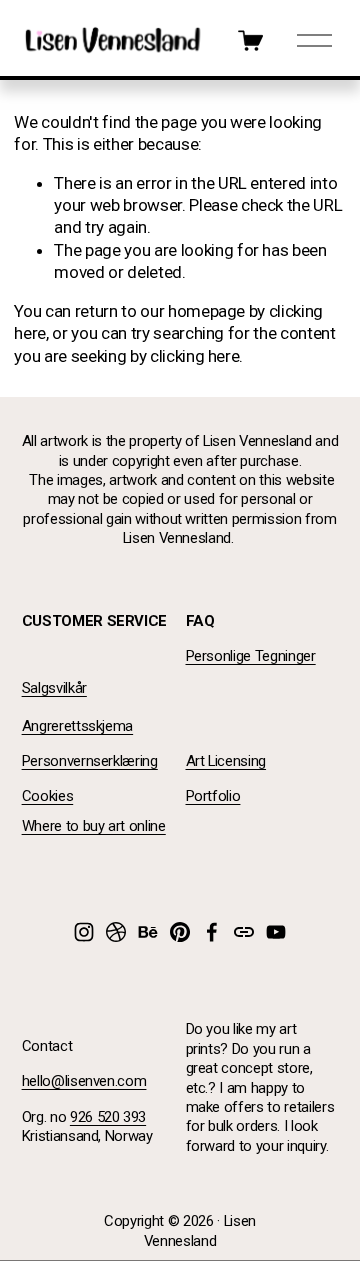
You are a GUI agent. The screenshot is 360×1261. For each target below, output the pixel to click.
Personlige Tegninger (251, 656)
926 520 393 (108, 1117)
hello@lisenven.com (84, 1081)
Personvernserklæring (90, 761)
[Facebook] (212, 932)
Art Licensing (226, 761)
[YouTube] (276, 932)
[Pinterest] (180, 932)
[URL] (244, 932)
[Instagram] (84, 932)
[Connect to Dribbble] (116, 932)
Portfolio (213, 796)
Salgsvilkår (54, 688)
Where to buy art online (94, 826)
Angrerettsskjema (78, 726)
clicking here (195, 356)
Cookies (48, 796)
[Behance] (148, 932)
